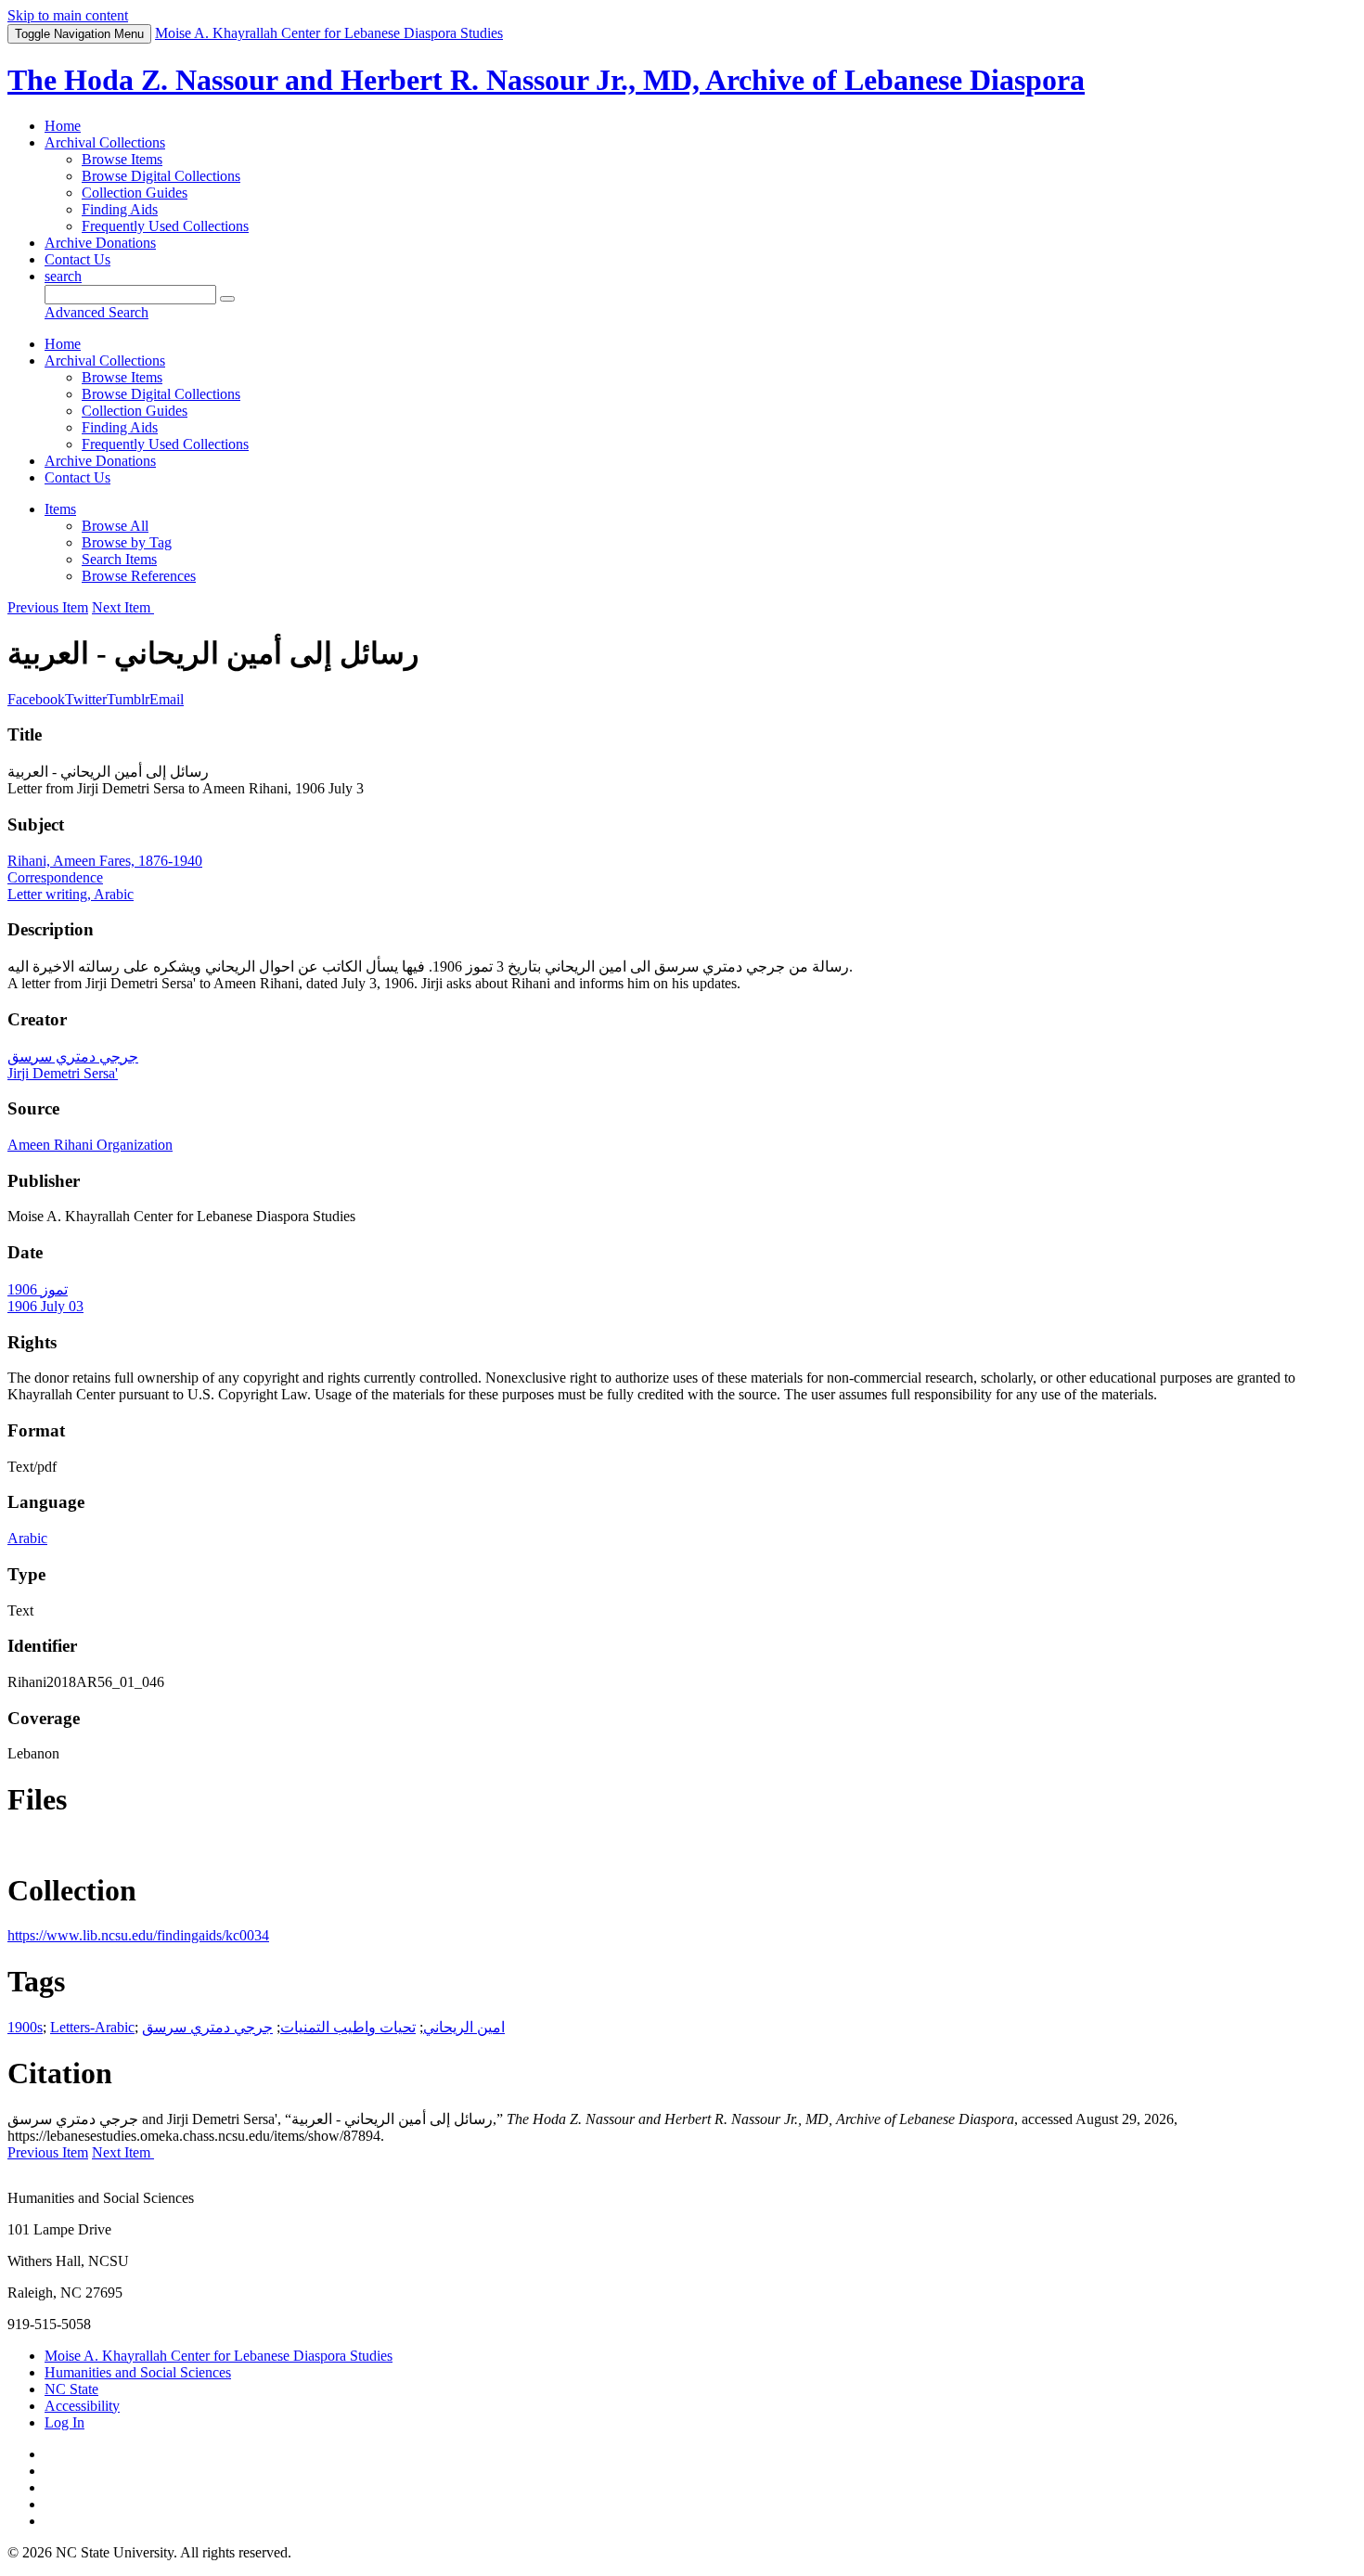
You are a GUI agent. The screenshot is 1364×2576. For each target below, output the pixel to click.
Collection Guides (135, 193)
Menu (79, 34)
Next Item (123, 607)
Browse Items (122, 159)
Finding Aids (120, 209)
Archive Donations (100, 243)
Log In (64, 2422)
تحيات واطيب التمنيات (348, 2027)
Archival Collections (105, 142)
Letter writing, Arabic (71, 894)
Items (60, 509)
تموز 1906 (38, 1289)
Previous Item (48, 607)
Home (63, 126)
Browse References (139, 576)
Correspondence (55, 877)
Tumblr (128, 699)
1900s (25, 2027)
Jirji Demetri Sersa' (63, 1073)
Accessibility (82, 2406)
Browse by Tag (127, 542)
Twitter (86, 699)
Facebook (36, 699)
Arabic (27, 1538)
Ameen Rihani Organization (90, 1145)
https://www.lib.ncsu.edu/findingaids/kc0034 (138, 1935)
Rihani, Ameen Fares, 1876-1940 (105, 861)
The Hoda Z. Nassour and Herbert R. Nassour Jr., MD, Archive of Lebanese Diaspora (546, 80)
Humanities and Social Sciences (138, 2372)
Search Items (119, 559)
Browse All (115, 526)
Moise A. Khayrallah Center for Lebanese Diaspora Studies (219, 2356)
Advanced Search (97, 312)
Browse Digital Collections (161, 176)
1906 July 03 (45, 1306)
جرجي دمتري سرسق (73, 1056)
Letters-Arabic (92, 2027)
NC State (71, 2389)
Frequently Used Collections (165, 226)
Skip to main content (68, 15)
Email (167, 699)
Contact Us (77, 259)
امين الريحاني (464, 2027)
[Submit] (227, 299)
